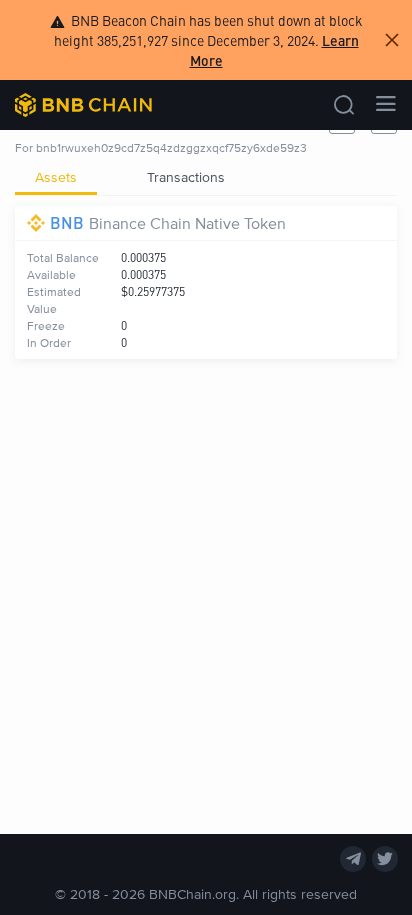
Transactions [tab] (186, 176)
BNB (67, 222)
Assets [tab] (56, 176)
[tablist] (206, 177)
